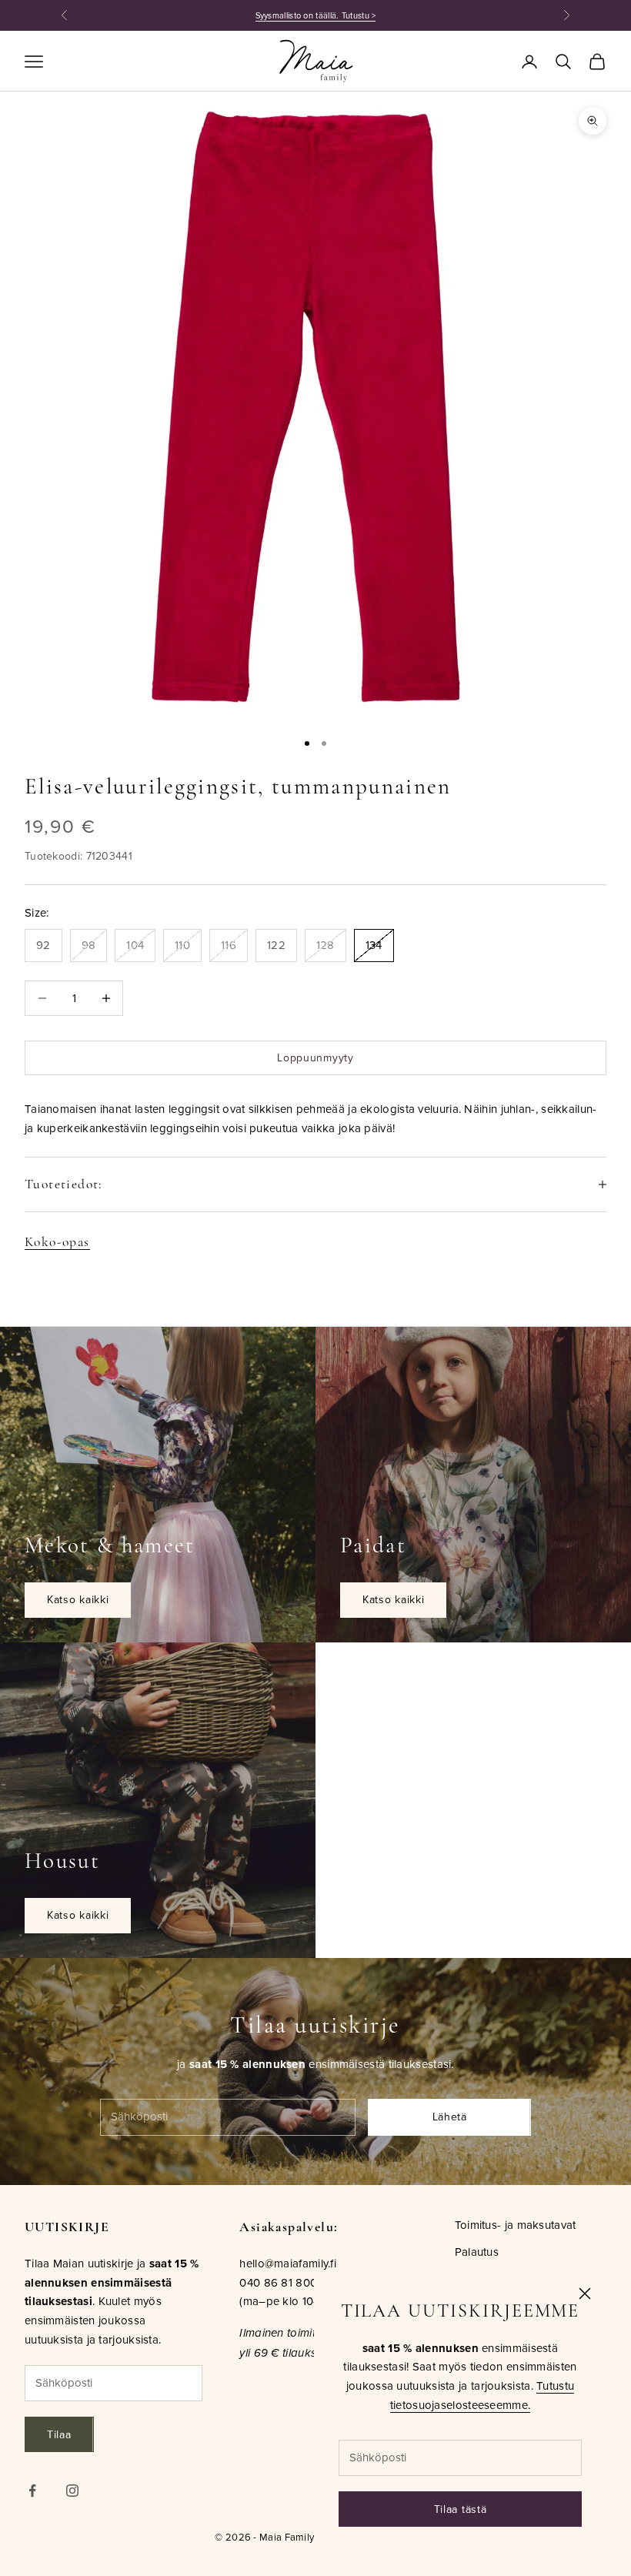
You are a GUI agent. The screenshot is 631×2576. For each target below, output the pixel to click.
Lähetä (450, 2117)
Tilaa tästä (461, 2509)
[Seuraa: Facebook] (32, 2491)
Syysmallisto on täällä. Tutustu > (316, 15)
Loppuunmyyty (315, 1057)
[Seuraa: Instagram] (72, 2491)
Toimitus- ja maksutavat (516, 2225)
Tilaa (59, 2434)
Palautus (477, 2252)
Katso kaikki (78, 1599)
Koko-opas (57, 1242)
